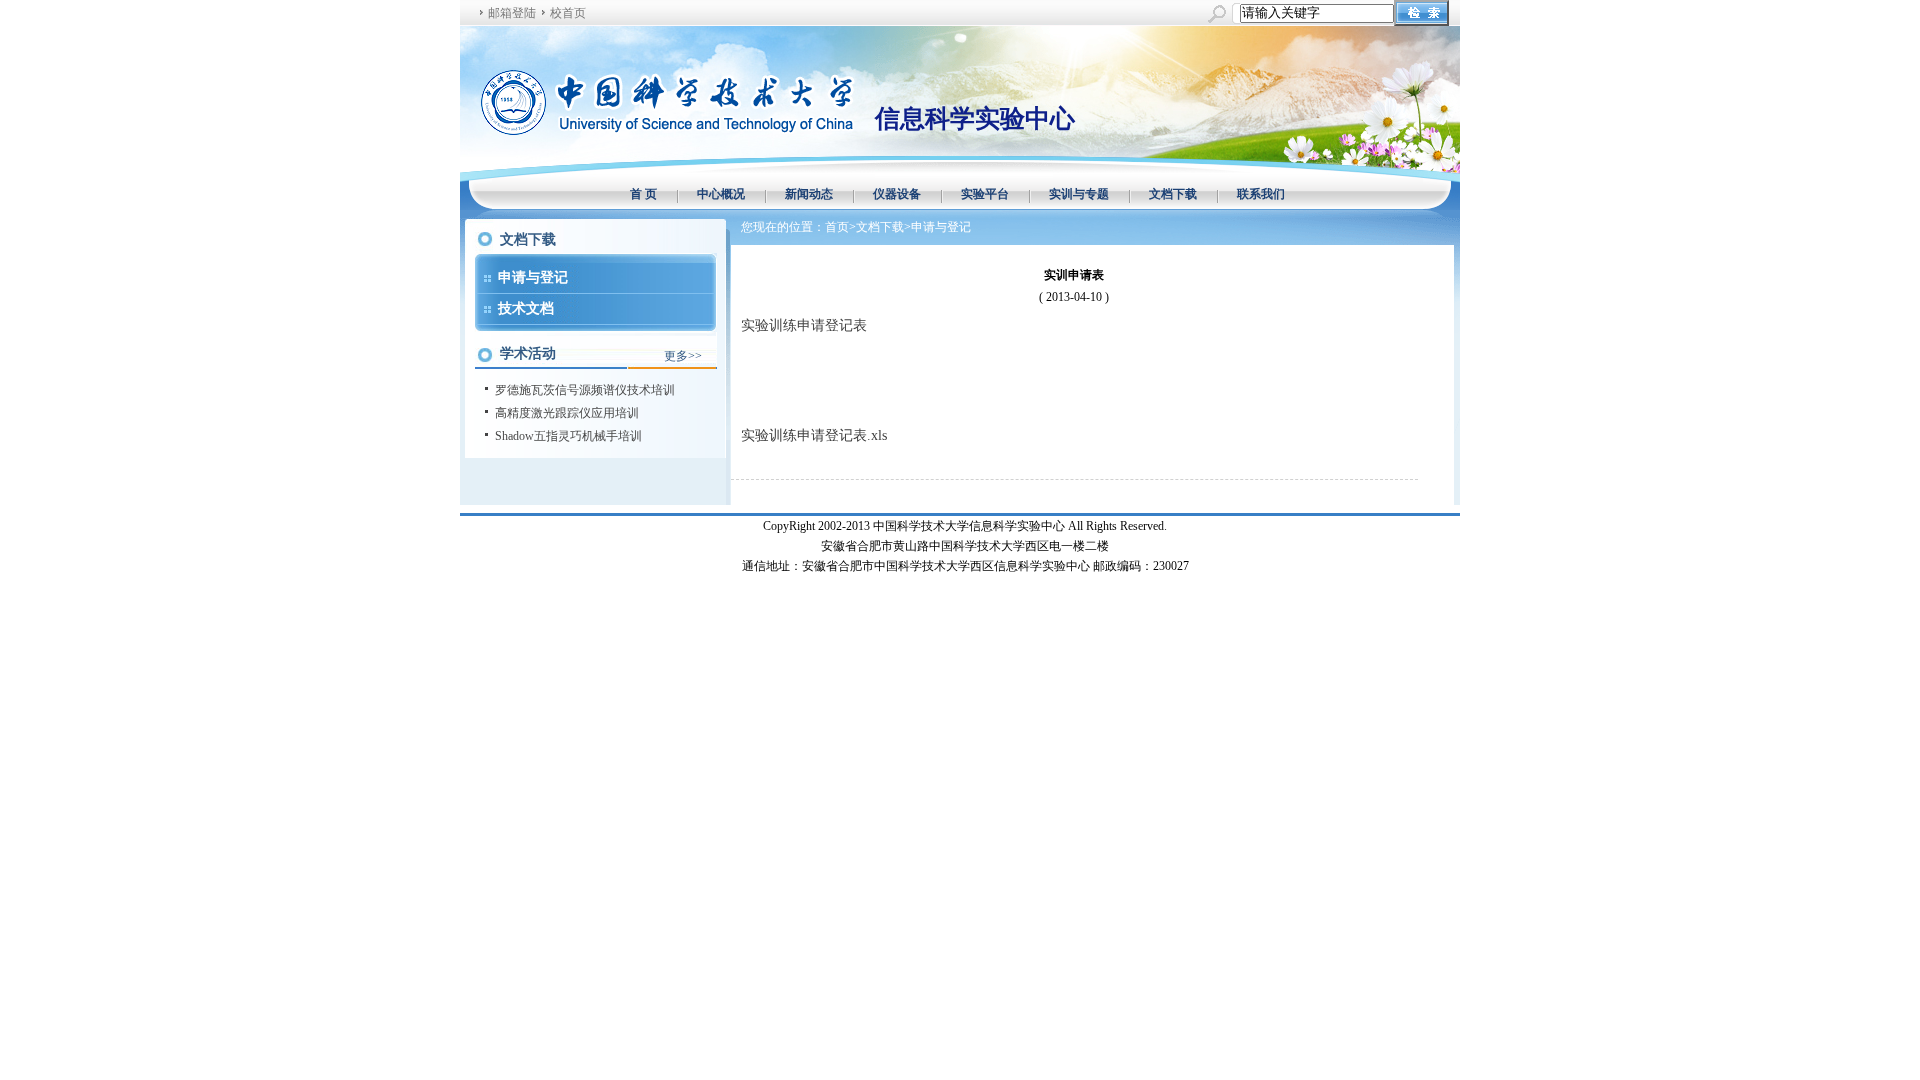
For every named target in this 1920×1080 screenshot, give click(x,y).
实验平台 (985, 194)
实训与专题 (1079, 194)
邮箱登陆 (512, 13)
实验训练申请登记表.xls (814, 435)
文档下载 (1173, 194)
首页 (837, 227)
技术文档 (526, 308)
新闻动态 (809, 194)
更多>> (683, 356)
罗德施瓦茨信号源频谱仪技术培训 (585, 390)
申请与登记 (533, 277)
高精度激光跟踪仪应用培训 (567, 413)
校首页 (568, 13)
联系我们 (1261, 194)
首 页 (643, 194)
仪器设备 (897, 194)
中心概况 (721, 194)
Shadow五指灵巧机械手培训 (568, 436)
